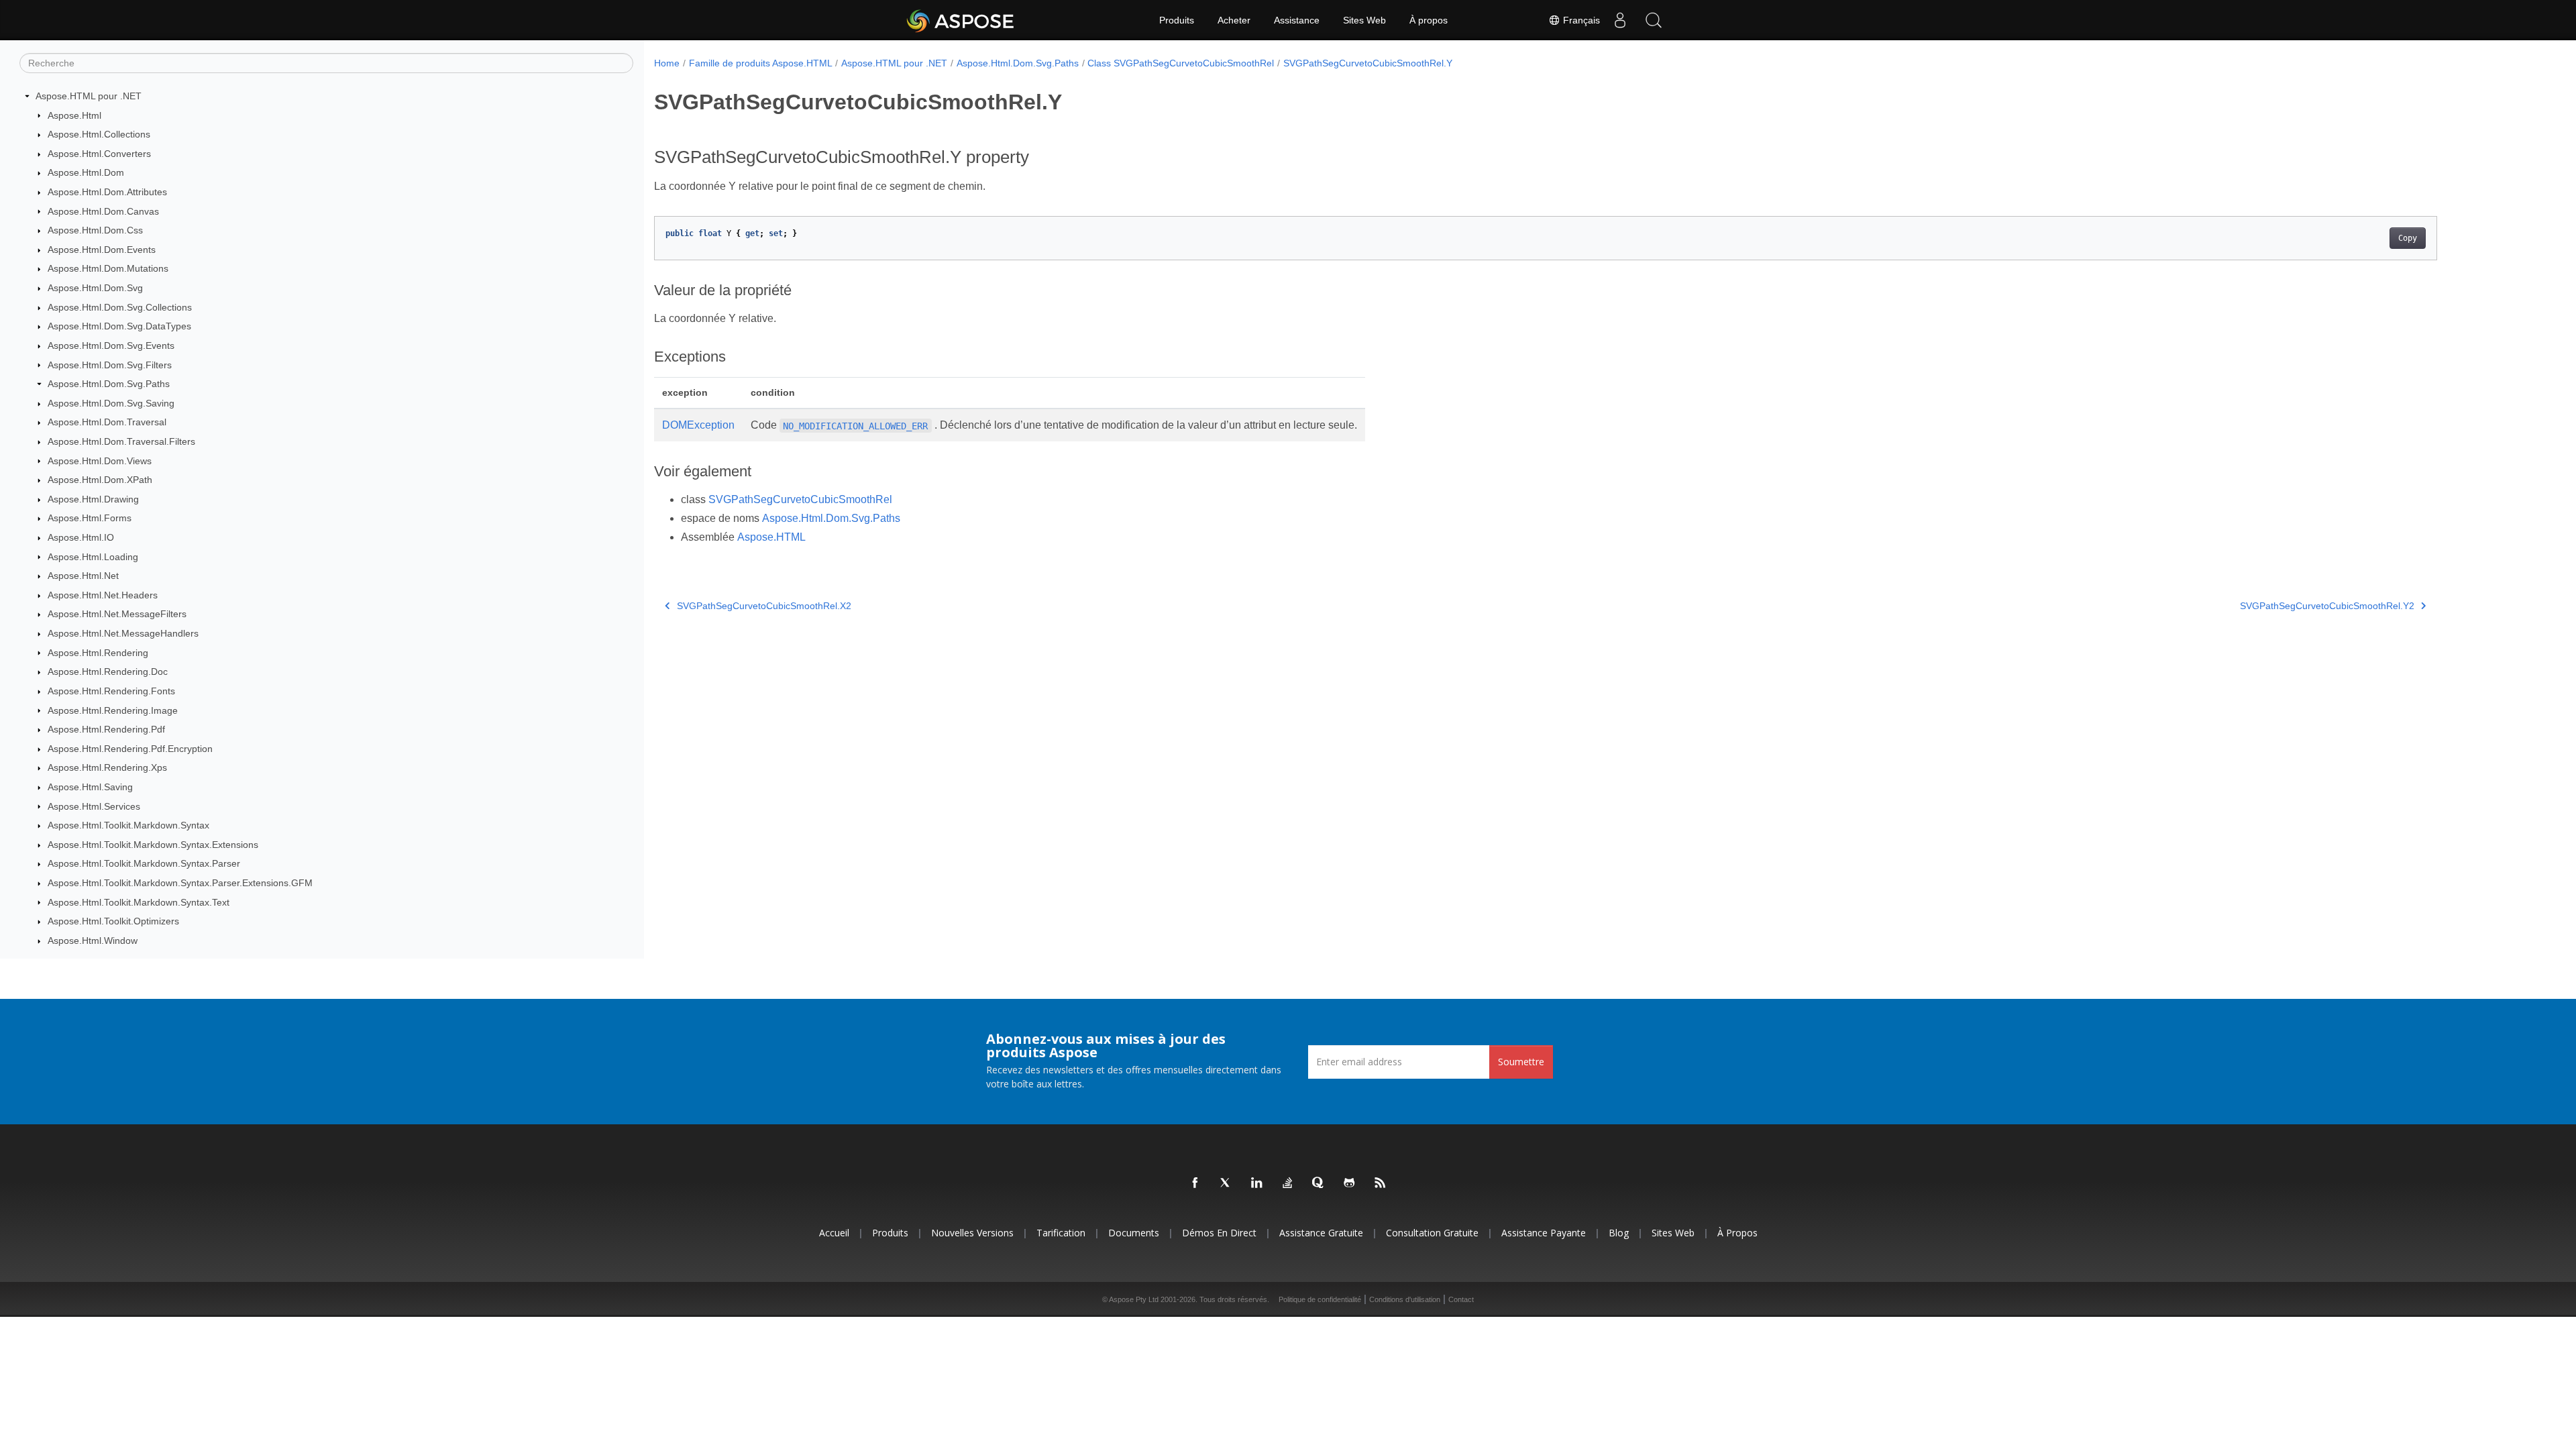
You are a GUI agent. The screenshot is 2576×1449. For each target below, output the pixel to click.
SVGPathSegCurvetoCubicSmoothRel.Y (1368, 63)
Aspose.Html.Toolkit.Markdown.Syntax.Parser (144, 863)
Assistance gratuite (1321, 1233)
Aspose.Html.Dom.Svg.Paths (109, 384)
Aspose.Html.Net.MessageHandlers (123, 633)
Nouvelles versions (972, 1233)
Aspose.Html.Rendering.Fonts (111, 691)
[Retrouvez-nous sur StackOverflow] (1288, 1183)
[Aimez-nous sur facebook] (1195, 1183)
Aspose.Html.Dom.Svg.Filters (110, 365)
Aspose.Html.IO (81, 537)
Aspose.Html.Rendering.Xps (107, 767)
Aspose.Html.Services (94, 806)
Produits (1177, 20)
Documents (1134, 1233)
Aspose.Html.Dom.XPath (100, 480)
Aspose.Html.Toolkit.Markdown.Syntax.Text (139, 902)
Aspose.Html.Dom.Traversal (107, 422)
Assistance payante (1544, 1233)
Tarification (1061, 1233)
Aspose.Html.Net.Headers (103, 595)
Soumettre (1521, 1062)
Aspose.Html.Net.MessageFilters (117, 614)
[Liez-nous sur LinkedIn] (1257, 1183)
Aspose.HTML (771, 537)
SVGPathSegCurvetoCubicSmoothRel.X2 (764, 606)
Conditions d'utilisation (1405, 1299)
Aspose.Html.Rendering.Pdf (106, 729)
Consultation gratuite (1432, 1233)
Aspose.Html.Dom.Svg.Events (111, 345)
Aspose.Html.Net (83, 576)
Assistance (1297, 20)
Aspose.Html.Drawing (93, 499)
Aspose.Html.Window (93, 941)
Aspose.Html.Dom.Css (95, 230)
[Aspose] (961, 20)
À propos (1429, 20)
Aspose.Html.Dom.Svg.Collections (120, 307)
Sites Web (1364, 20)
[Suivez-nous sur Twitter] (1226, 1183)
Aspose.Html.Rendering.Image (113, 710)
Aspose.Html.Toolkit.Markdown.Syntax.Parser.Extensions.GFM (180, 883)
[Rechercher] (1654, 20)
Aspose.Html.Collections (99, 134)
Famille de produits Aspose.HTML (761, 63)
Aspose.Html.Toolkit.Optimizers (113, 921)
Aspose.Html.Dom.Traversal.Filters (121, 441)
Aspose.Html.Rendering (98, 653)
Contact (1461, 1299)
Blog (1619, 1233)
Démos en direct (1219, 1233)
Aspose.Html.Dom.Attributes (107, 192)
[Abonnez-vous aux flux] (1381, 1183)
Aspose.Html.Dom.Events (102, 250)
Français (1580, 20)
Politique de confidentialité (1320, 1299)
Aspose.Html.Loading (93, 557)
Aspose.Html (74, 115)
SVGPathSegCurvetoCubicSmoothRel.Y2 (2327, 606)
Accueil (834, 1233)
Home (667, 63)
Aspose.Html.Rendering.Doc (108, 672)
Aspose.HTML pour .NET (89, 96)
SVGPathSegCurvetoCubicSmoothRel (800, 499)
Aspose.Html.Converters (99, 154)
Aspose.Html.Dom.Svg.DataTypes (119, 326)
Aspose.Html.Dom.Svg (95, 288)
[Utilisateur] (1620, 20)
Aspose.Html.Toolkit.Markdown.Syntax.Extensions (153, 845)
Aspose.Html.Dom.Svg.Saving (111, 403)
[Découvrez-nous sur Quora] (1319, 1183)
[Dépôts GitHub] (1350, 1183)
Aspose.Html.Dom (86, 172)
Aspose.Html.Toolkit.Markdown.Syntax (128, 825)
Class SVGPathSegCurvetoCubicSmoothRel (1181, 63)
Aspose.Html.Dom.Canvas (103, 211)
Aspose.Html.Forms (90, 518)
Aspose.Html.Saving (90, 787)
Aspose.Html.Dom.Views (100, 461)
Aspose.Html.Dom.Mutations (108, 268)
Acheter (1234, 20)
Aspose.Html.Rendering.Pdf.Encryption (130, 749)
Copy (2408, 238)
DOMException (698, 425)
